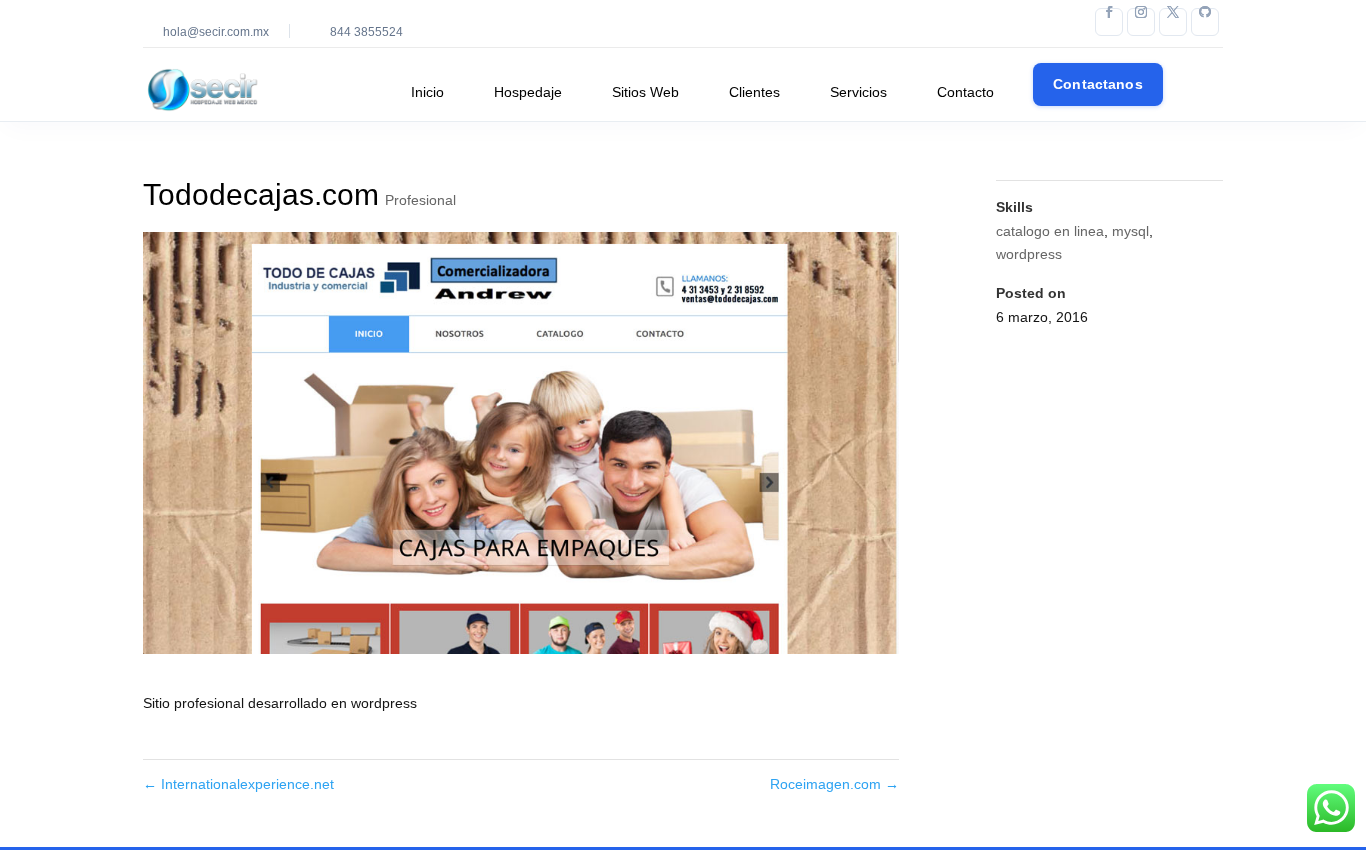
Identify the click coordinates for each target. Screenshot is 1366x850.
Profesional (420, 200)
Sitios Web (645, 92)
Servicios (858, 92)
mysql (1130, 231)
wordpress (1029, 254)
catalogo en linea (1050, 231)
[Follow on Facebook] (1109, 22)
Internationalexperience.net (238, 784)
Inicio (427, 92)
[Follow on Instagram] (1141, 22)
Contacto (965, 92)
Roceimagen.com (834, 784)
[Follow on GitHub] (1205, 22)
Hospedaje (528, 92)
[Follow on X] (1173, 22)
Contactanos (1098, 84)
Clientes (754, 92)
